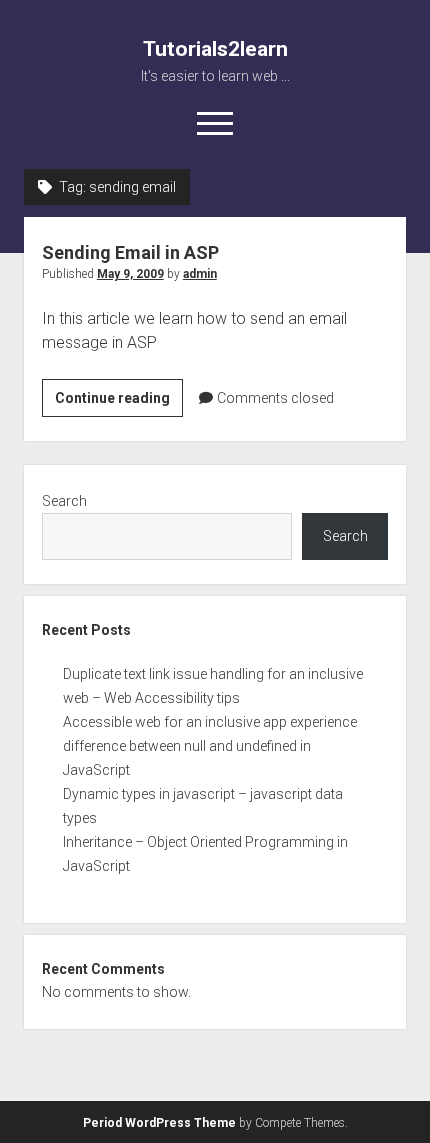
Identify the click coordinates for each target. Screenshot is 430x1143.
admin (200, 274)
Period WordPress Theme (159, 1123)
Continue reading (119, 403)
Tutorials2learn (215, 49)
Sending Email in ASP (130, 252)
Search (64, 501)
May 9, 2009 (130, 274)
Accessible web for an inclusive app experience (210, 722)
